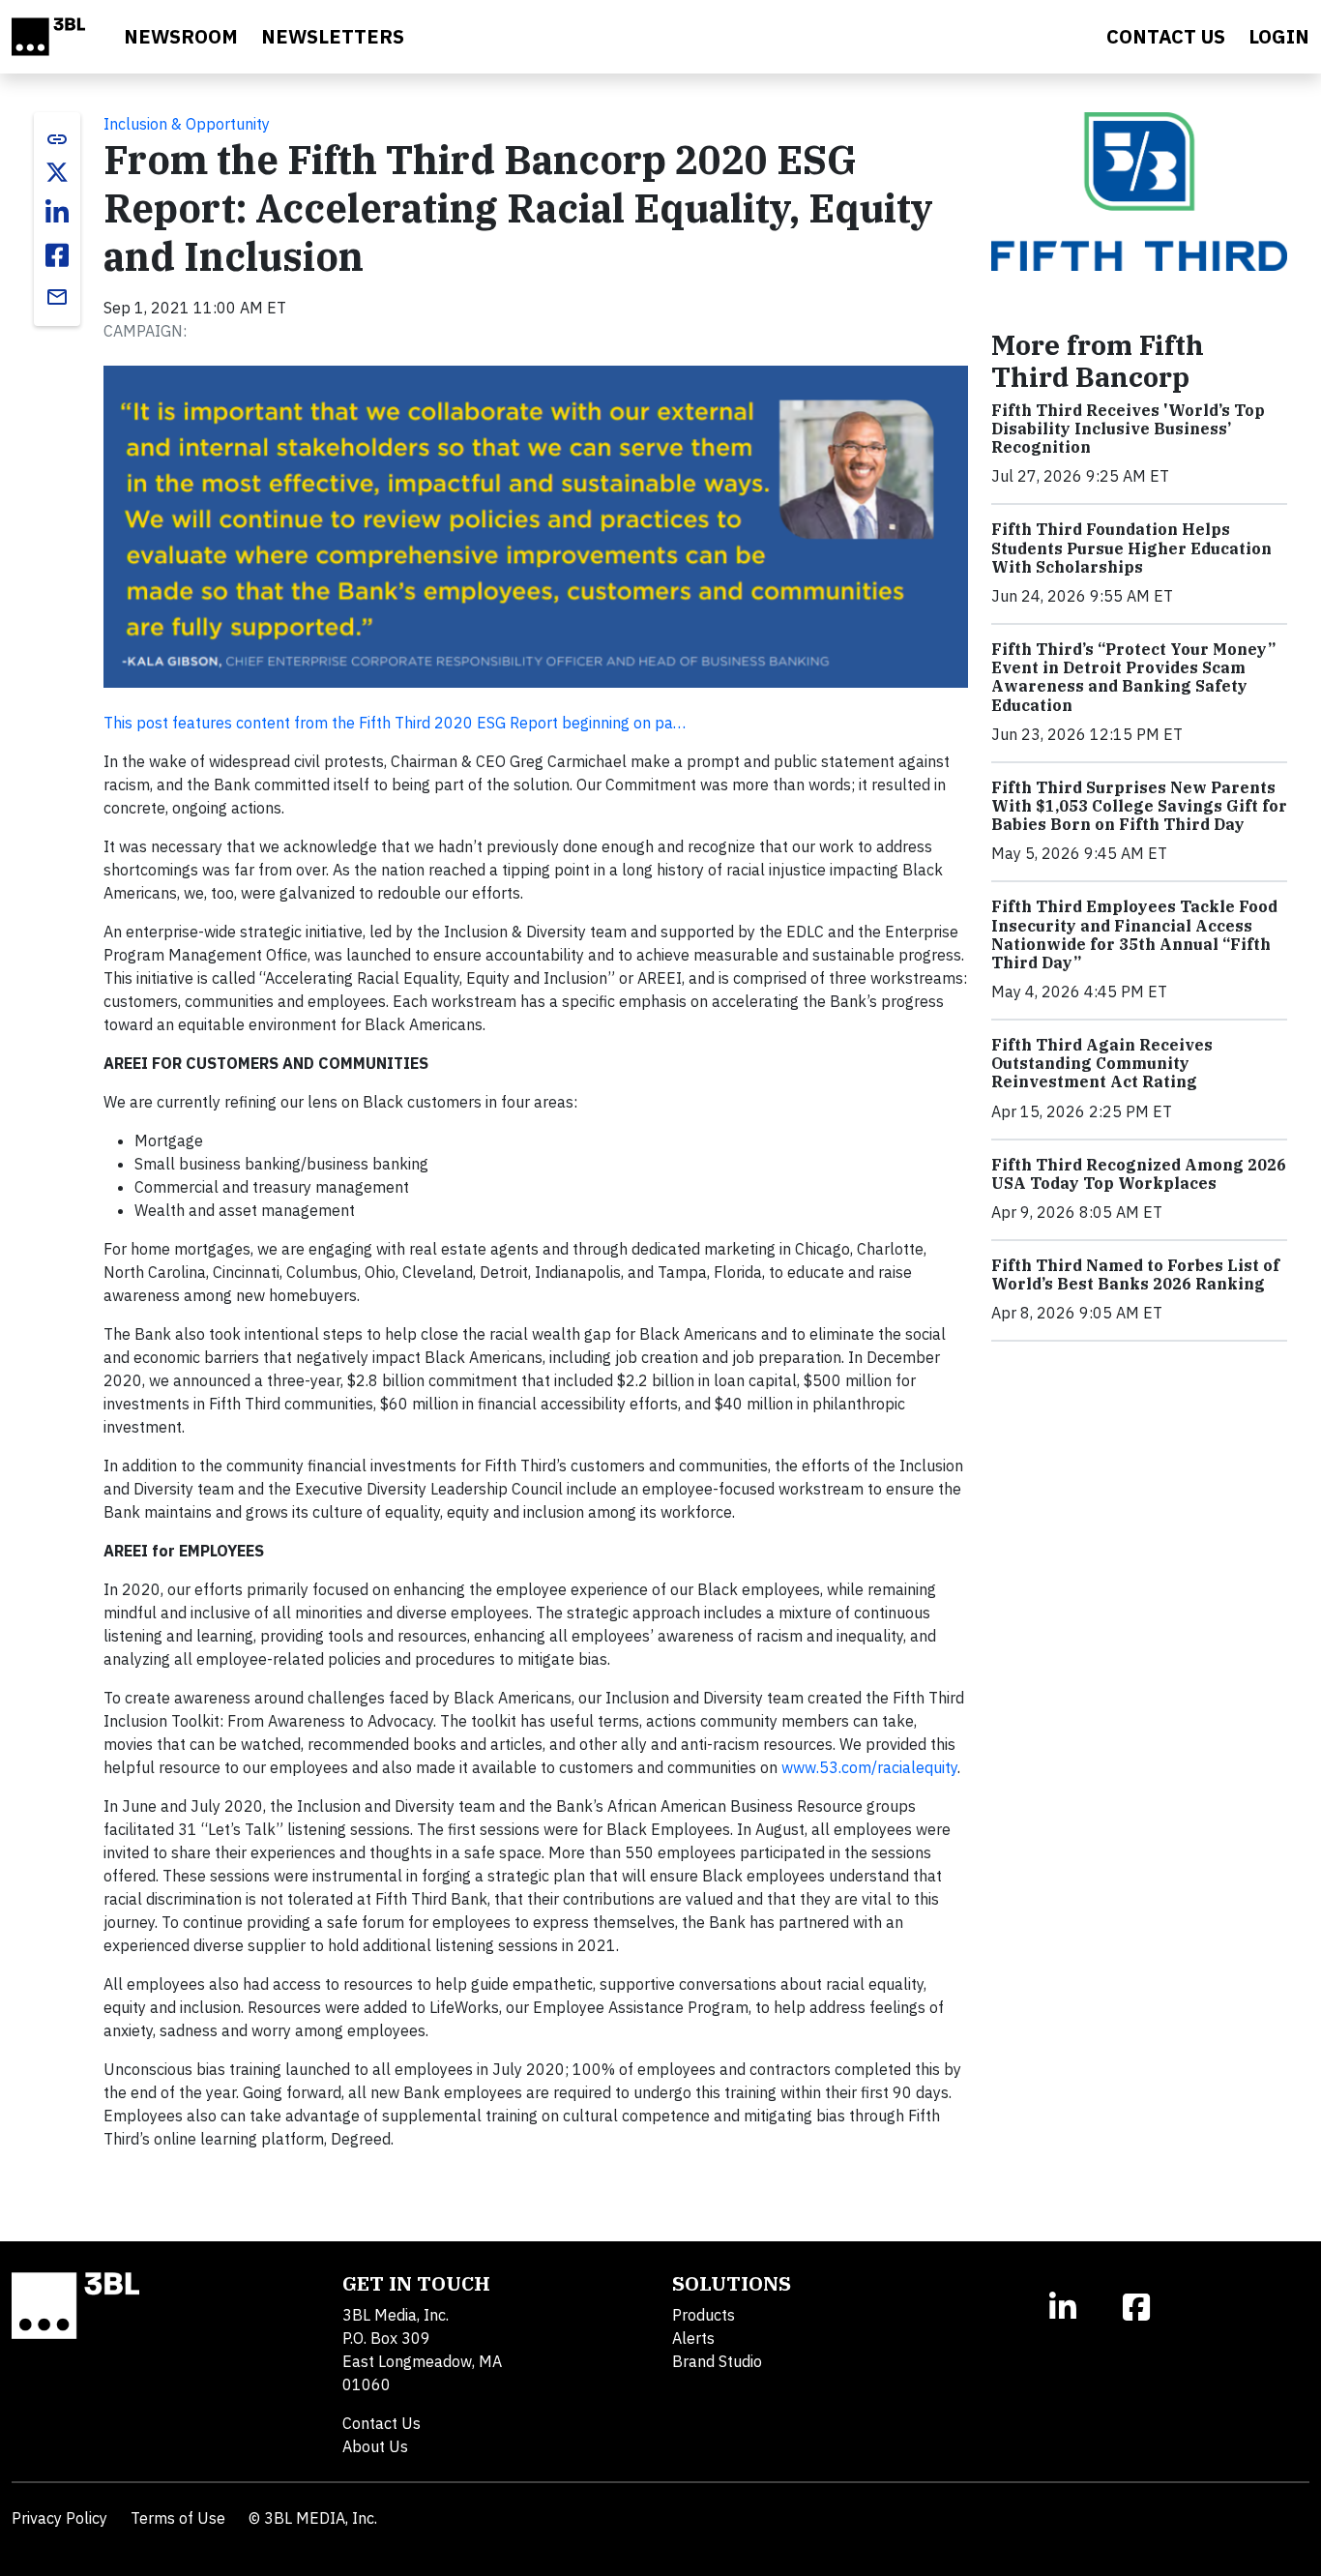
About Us (375, 2446)
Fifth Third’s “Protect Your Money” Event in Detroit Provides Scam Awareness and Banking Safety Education (1133, 677)
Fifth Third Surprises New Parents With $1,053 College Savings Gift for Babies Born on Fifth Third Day (1139, 806)
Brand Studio (717, 2361)
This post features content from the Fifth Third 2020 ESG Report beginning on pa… (395, 723)
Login (1279, 36)
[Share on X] (57, 172)
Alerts (693, 2338)
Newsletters (333, 36)
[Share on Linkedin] (57, 213)
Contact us (1166, 36)
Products (704, 2315)
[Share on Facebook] (57, 255)
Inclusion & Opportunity (187, 124)
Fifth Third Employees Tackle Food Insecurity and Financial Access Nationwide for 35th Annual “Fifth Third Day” (1134, 934)
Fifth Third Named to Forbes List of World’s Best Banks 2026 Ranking (1135, 1274)
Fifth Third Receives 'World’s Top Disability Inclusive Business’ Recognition (1128, 429)
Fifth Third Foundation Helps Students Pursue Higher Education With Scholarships (1131, 548)
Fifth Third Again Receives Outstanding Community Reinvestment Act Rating (1102, 1063)
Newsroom (181, 36)
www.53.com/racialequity (869, 1767)
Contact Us (382, 2423)
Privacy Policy (59, 2518)
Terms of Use (178, 2518)
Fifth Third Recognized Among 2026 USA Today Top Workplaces (1139, 1174)
